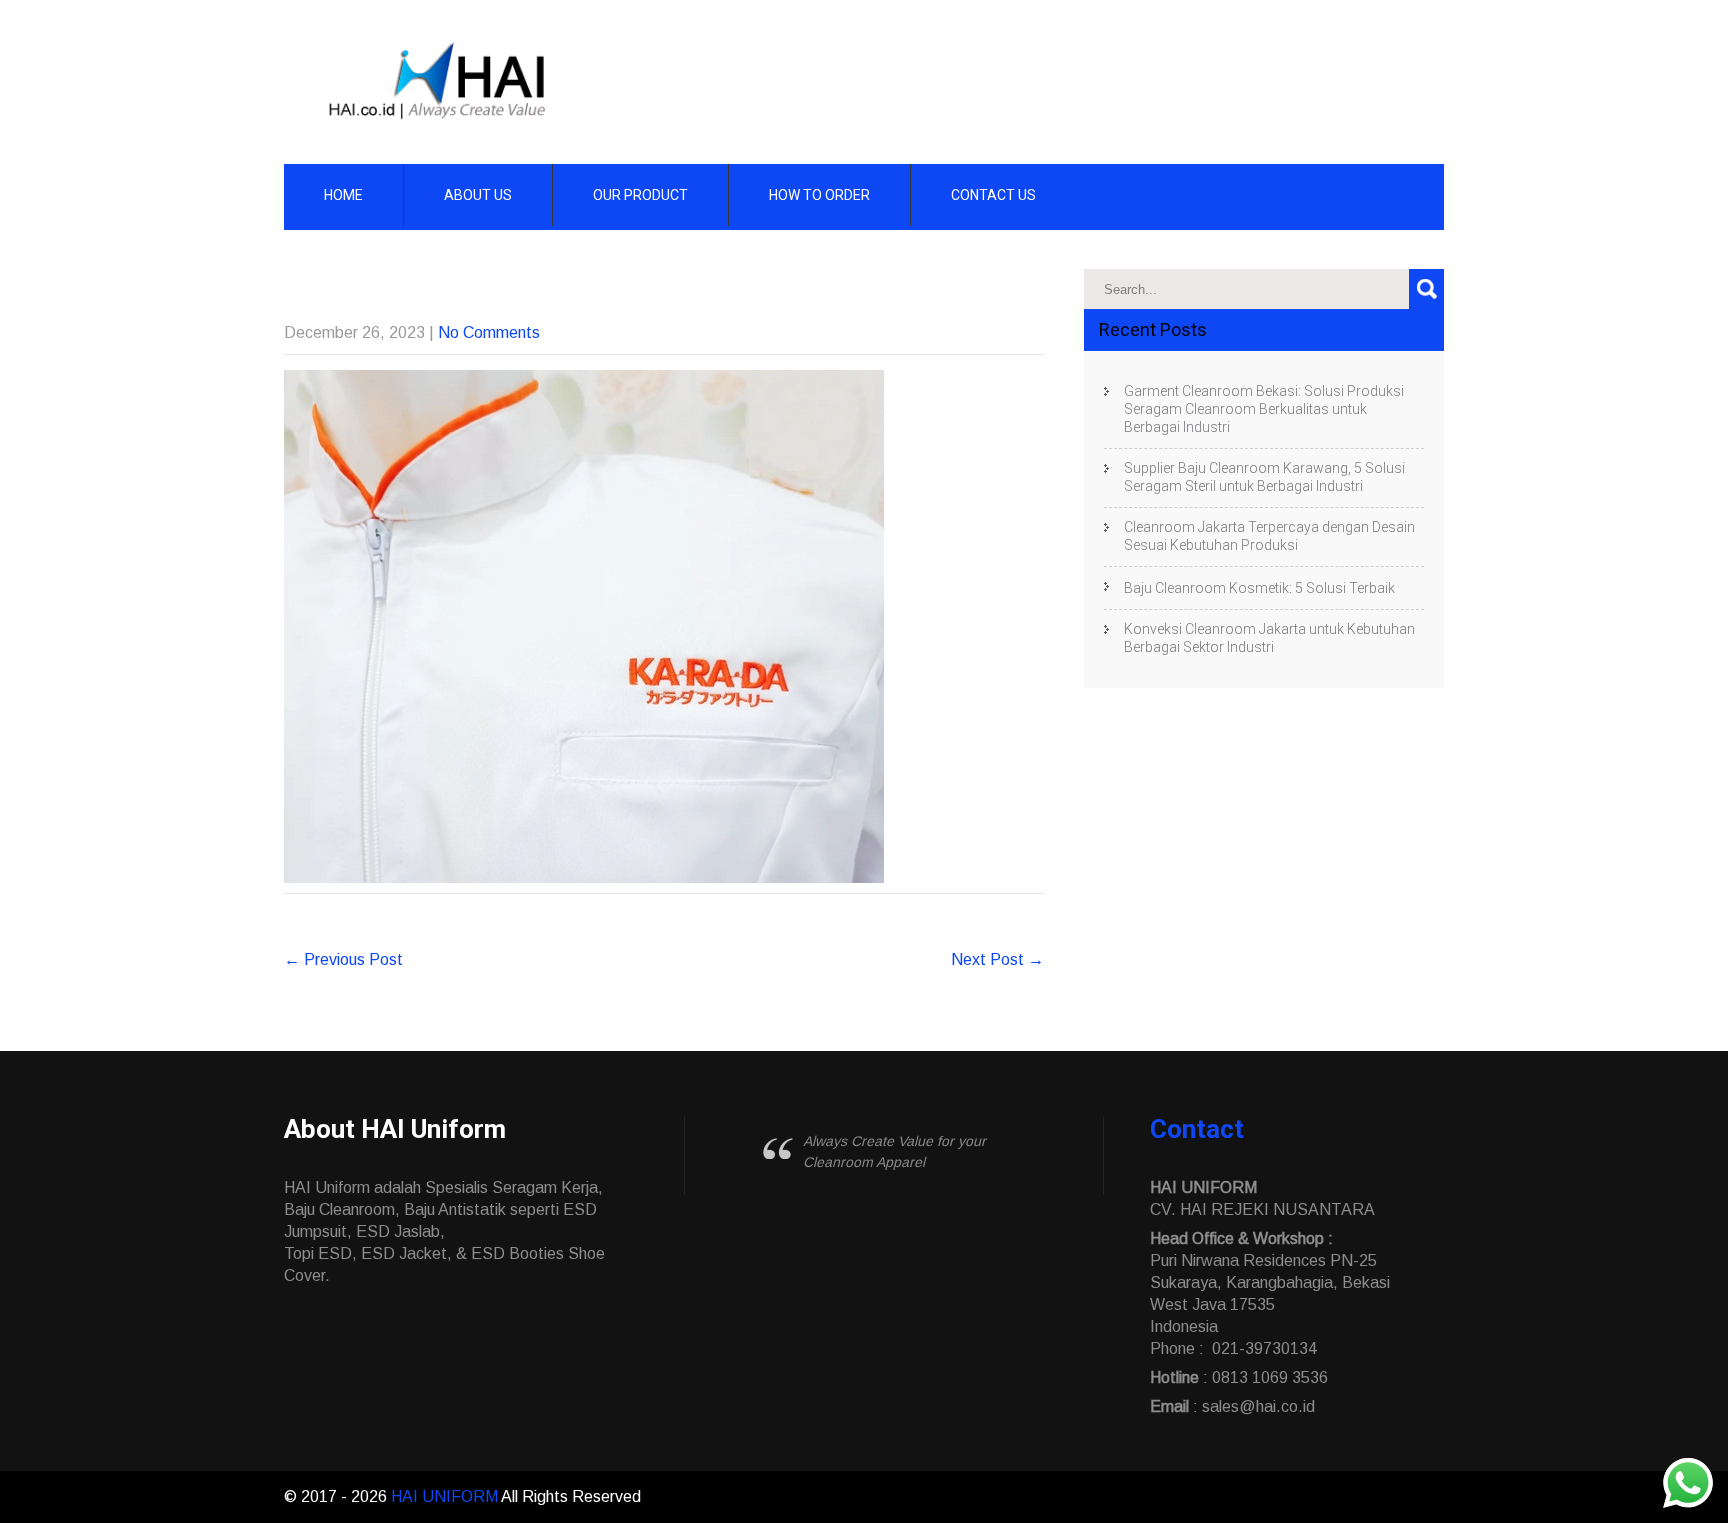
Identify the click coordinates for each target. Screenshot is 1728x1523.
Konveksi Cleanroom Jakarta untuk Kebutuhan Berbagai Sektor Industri (1269, 638)
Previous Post (343, 959)
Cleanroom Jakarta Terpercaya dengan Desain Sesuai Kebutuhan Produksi (1269, 536)
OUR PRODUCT (640, 195)
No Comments (489, 332)
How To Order (819, 195)
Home (343, 195)
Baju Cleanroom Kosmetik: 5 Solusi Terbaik (1259, 588)
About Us (478, 195)
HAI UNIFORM (446, 1496)
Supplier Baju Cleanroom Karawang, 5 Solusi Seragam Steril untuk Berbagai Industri (1264, 477)
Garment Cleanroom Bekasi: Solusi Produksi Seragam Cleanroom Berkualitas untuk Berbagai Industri (1264, 409)
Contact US (993, 195)
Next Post (997, 959)
